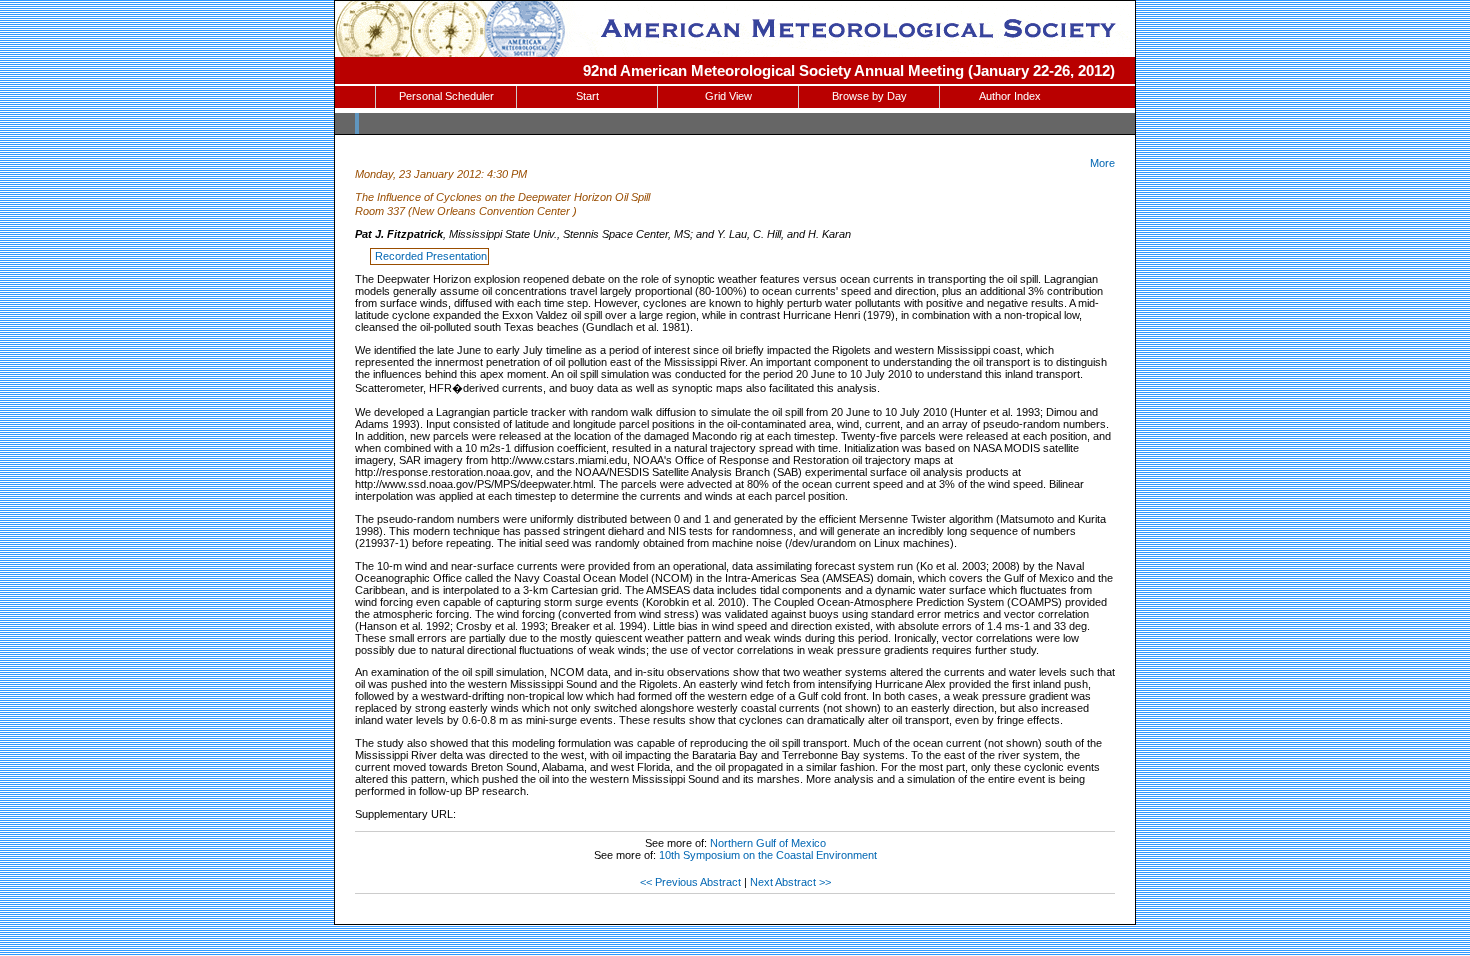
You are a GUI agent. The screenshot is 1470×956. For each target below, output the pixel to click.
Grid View (728, 96)
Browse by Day (869, 96)
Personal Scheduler (446, 96)
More (1102, 163)
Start (587, 96)
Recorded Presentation (431, 256)
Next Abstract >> (790, 882)
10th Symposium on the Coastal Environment (768, 855)
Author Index (1010, 96)
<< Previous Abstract (690, 882)
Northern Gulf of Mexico (768, 843)
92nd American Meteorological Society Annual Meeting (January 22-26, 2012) (849, 70)
